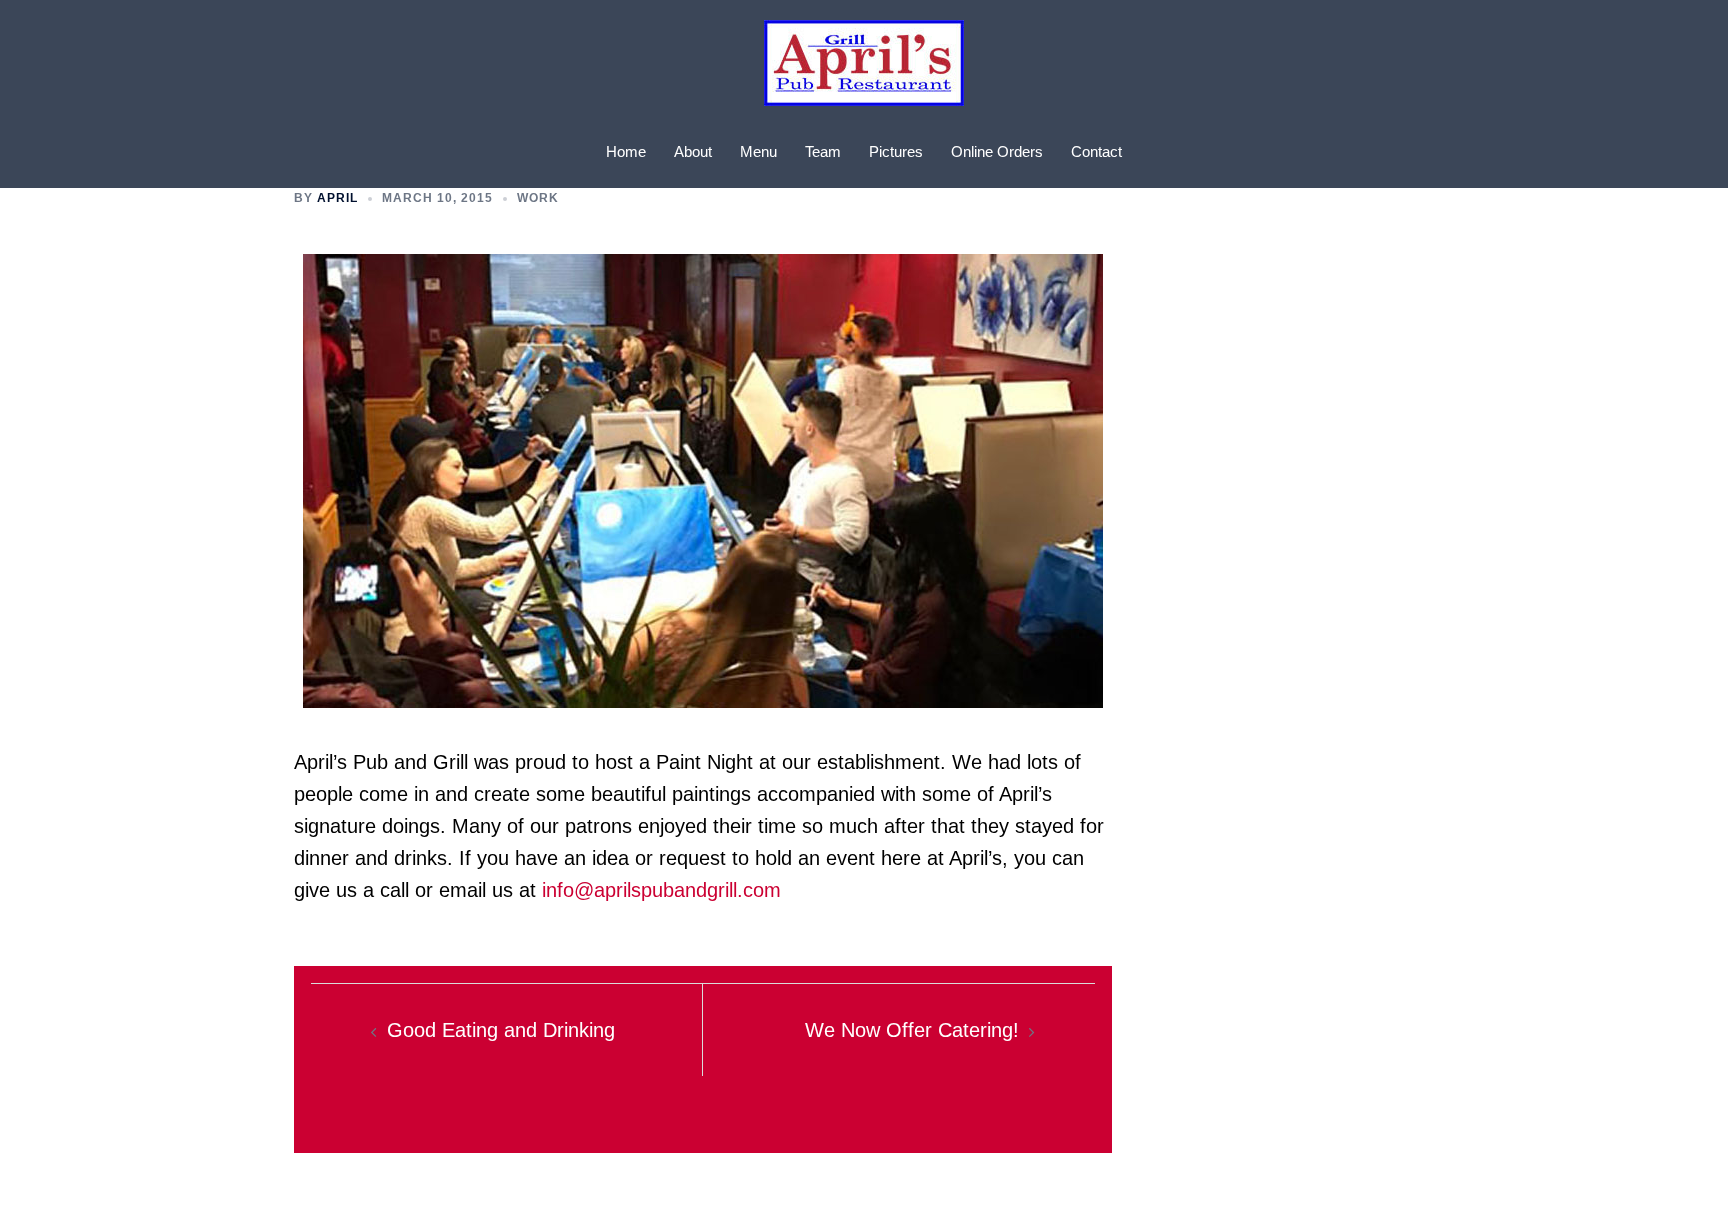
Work (538, 198)
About (693, 151)
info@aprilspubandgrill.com (661, 890)
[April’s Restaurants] (864, 69)
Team (823, 151)
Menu (758, 151)
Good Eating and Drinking (501, 1030)
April (337, 198)
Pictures (896, 151)
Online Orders (997, 151)
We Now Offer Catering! (912, 1030)
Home (626, 151)
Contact (1096, 151)
